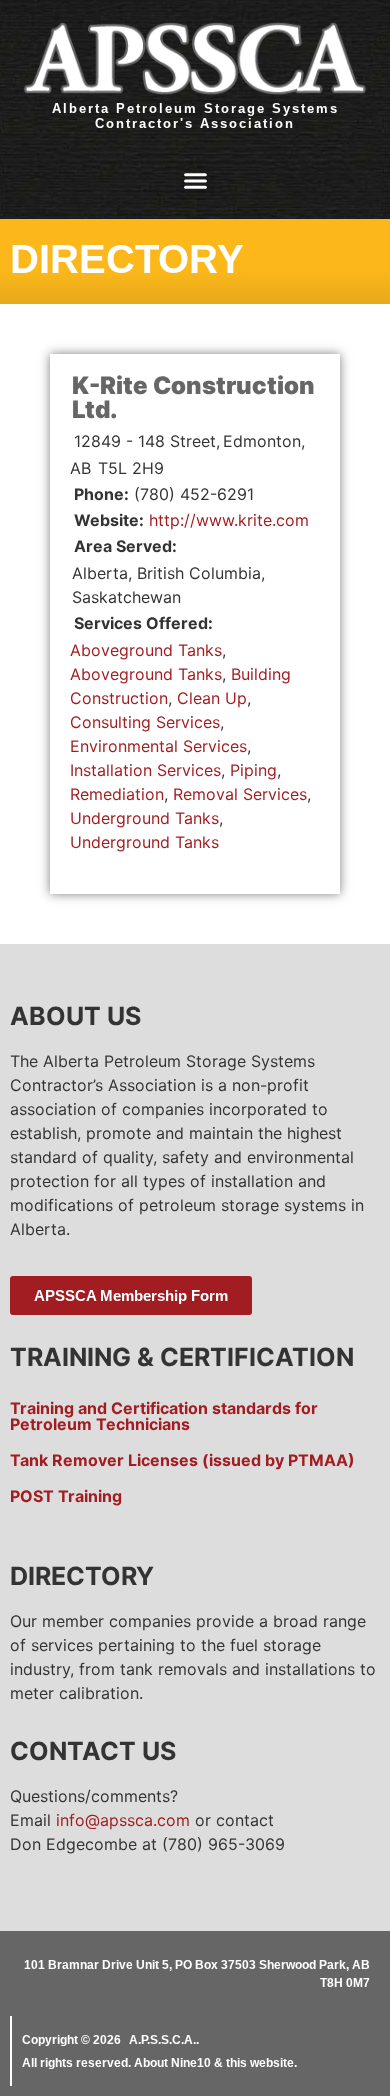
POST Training (66, 1496)
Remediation (117, 794)
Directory (127, 259)
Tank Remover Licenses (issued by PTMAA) (182, 1460)
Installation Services (145, 770)
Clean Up (212, 698)
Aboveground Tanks (146, 650)
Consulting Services (145, 722)
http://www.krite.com (229, 520)
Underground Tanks (144, 818)
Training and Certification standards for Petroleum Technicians (164, 1416)
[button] (195, 181)
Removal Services (240, 794)
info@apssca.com (123, 1820)
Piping (253, 770)
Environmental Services (158, 746)
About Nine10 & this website (214, 2063)
